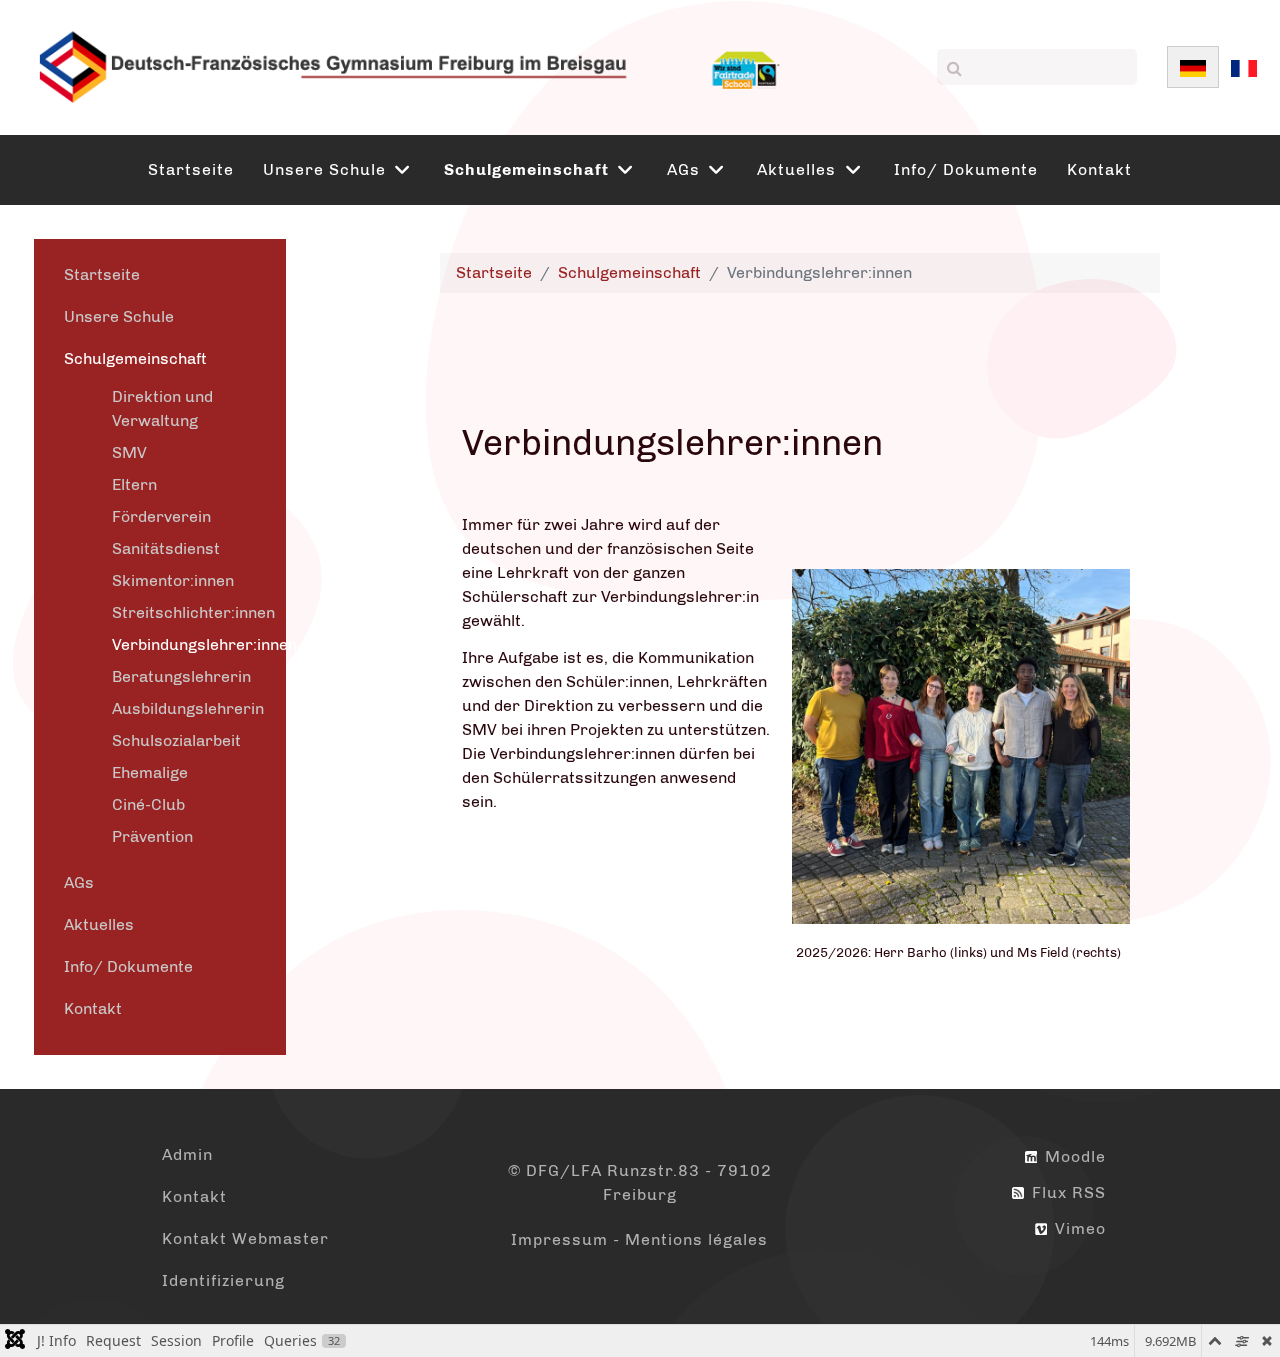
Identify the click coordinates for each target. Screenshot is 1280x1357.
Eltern (134, 484)
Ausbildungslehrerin (188, 708)
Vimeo (1078, 1228)
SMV (129, 452)
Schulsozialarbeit (176, 740)
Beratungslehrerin (181, 676)
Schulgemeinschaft (135, 358)
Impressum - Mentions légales (639, 1239)
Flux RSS (1066, 1192)
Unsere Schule (119, 316)
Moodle (1073, 1156)
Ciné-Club (148, 804)
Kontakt (93, 1008)
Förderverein (161, 516)
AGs (79, 882)
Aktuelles (99, 924)
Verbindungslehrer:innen (204, 644)
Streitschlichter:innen (193, 612)
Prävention (152, 836)
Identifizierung (223, 1280)
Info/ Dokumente (128, 966)
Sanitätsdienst (166, 548)
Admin (187, 1154)
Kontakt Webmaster (245, 1238)
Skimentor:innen (173, 580)
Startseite (102, 274)
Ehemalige (150, 772)
